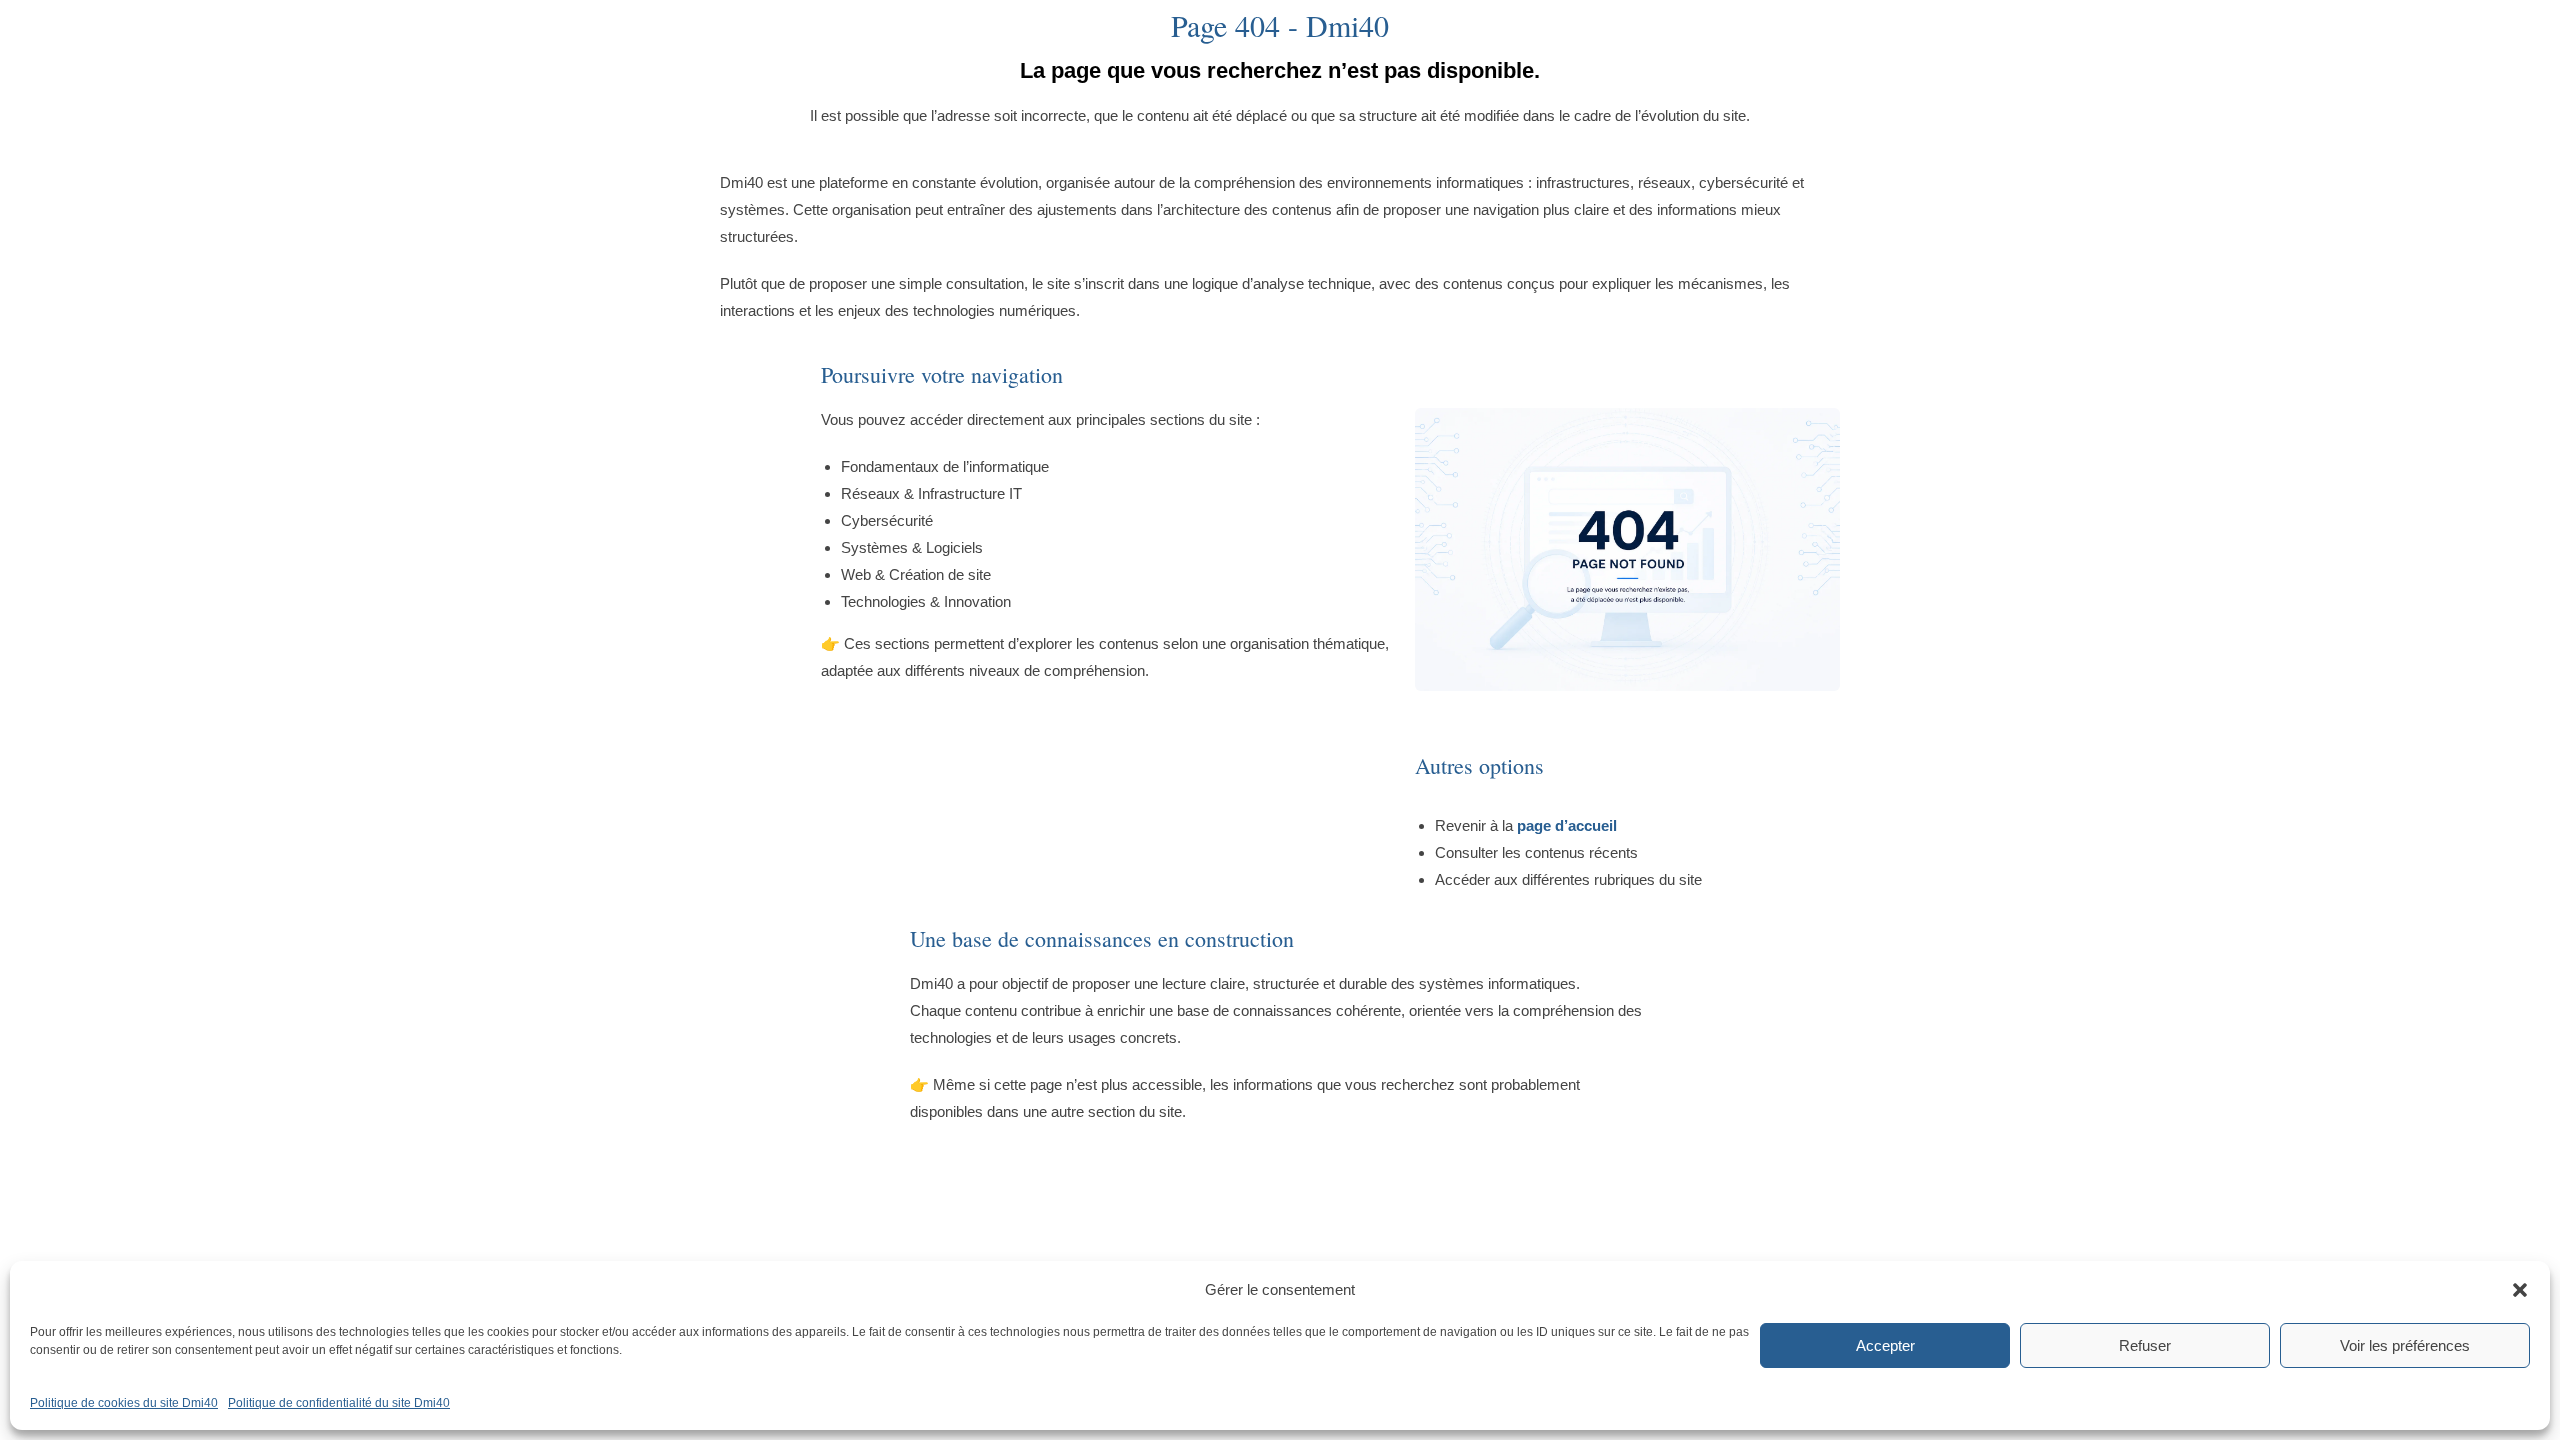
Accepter (1885, 1345)
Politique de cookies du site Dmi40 (124, 1403)
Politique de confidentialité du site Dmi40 (339, 1403)
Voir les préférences (2405, 1345)
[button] (2520, 1290)
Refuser (2145, 1345)
